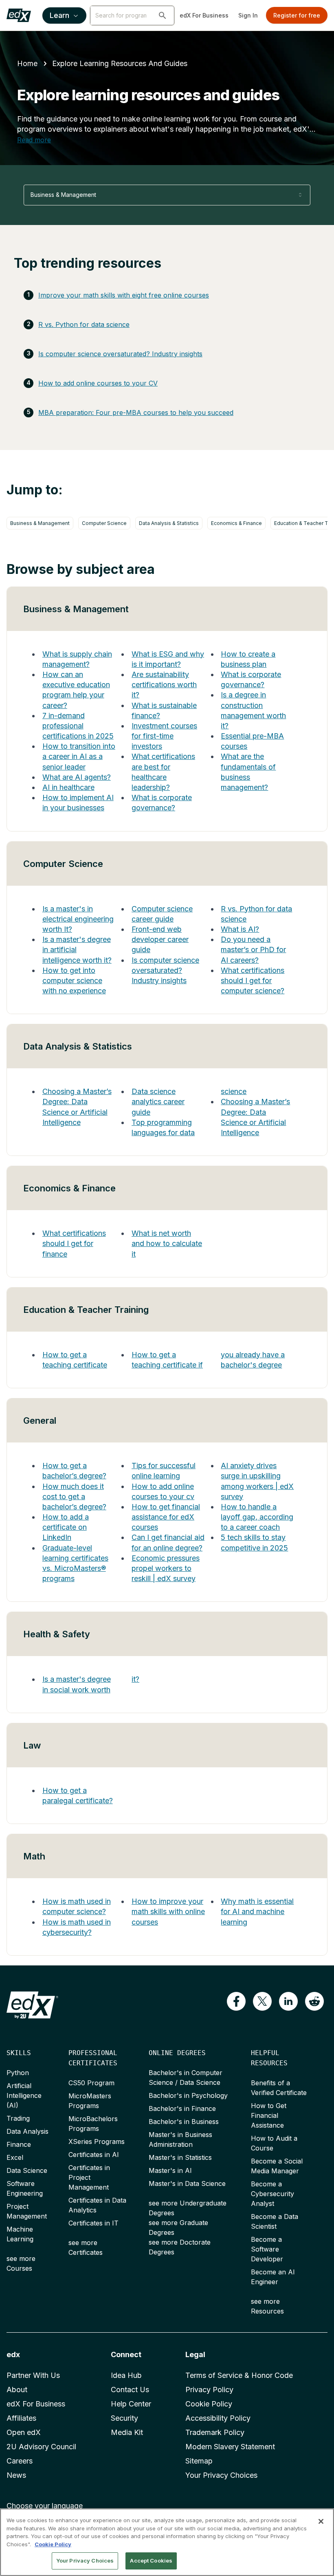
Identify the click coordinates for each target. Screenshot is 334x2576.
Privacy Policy (209, 2390)
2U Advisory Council (41, 2447)
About (17, 2390)
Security (124, 2418)
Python (18, 2073)
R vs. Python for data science (84, 324)
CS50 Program (91, 2083)
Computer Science (104, 523)
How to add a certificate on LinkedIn (66, 1527)
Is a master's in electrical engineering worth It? (78, 919)
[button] (163, 15)
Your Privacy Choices (221, 2475)
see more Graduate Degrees (178, 2228)
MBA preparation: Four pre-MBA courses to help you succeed (136, 412)
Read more (34, 140)
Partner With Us (33, 2375)
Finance (19, 2144)
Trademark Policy (215, 2432)
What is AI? (240, 929)
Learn (59, 15)
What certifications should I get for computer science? (253, 980)
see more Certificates (86, 2247)
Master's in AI (170, 2170)
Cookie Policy (209, 2404)
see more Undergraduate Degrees (188, 2208)
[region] (167, 2542)
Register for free (297, 15)
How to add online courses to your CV (98, 383)
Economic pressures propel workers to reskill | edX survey (166, 1568)
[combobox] (167, 195)
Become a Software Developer (267, 2249)
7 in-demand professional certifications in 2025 (78, 726)
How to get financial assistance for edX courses (166, 1517)
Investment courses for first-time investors (164, 736)
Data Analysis (27, 2131)
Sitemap (199, 2461)
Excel (15, 2157)
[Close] (321, 2521)
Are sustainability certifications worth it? (164, 685)
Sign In (248, 15)
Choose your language (45, 2506)
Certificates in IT (93, 2223)
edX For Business (204, 15)
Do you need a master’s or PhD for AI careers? (253, 949)
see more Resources (267, 2306)
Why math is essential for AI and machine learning (257, 1911)
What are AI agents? (77, 777)
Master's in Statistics (180, 2157)
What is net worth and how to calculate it (167, 1243)
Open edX (24, 2432)
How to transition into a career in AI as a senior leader (79, 756)
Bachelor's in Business (184, 2122)
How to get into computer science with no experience (74, 980)
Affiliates (21, 2418)
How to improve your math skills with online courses (168, 1911)
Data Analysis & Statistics (169, 523)
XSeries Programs (97, 2142)
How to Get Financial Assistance (269, 2115)
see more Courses (21, 2263)
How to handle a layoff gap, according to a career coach (257, 1517)
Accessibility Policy (218, 2418)
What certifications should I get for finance (74, 1243)
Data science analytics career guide (158, 1102)
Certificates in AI (94, 2155)
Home (27, 63)
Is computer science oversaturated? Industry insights (120, 354)
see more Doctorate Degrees (180, 2247)
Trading (18, 2118)
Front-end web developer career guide (160, 939)
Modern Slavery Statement (230, 2447)
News (16, 2475)
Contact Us (130, 2390)
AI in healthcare (68, 787)
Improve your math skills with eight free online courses (124, 295)
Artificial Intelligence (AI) (24, 2095)
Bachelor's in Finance (182, 2108)
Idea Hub (126, 2375)
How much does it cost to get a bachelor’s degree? (74, 1496)
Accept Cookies (151, 2561)
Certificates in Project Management (89, 2177)
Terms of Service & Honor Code (239, 2375)
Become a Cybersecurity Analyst (272, 2194)
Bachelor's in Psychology (188, 2095)
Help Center (131, 2404)
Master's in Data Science (187, 2183)
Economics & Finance (236, 523)
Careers (20, 2461)
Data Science (27, 2170)
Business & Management (40, 523)
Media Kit (127, 2432)
